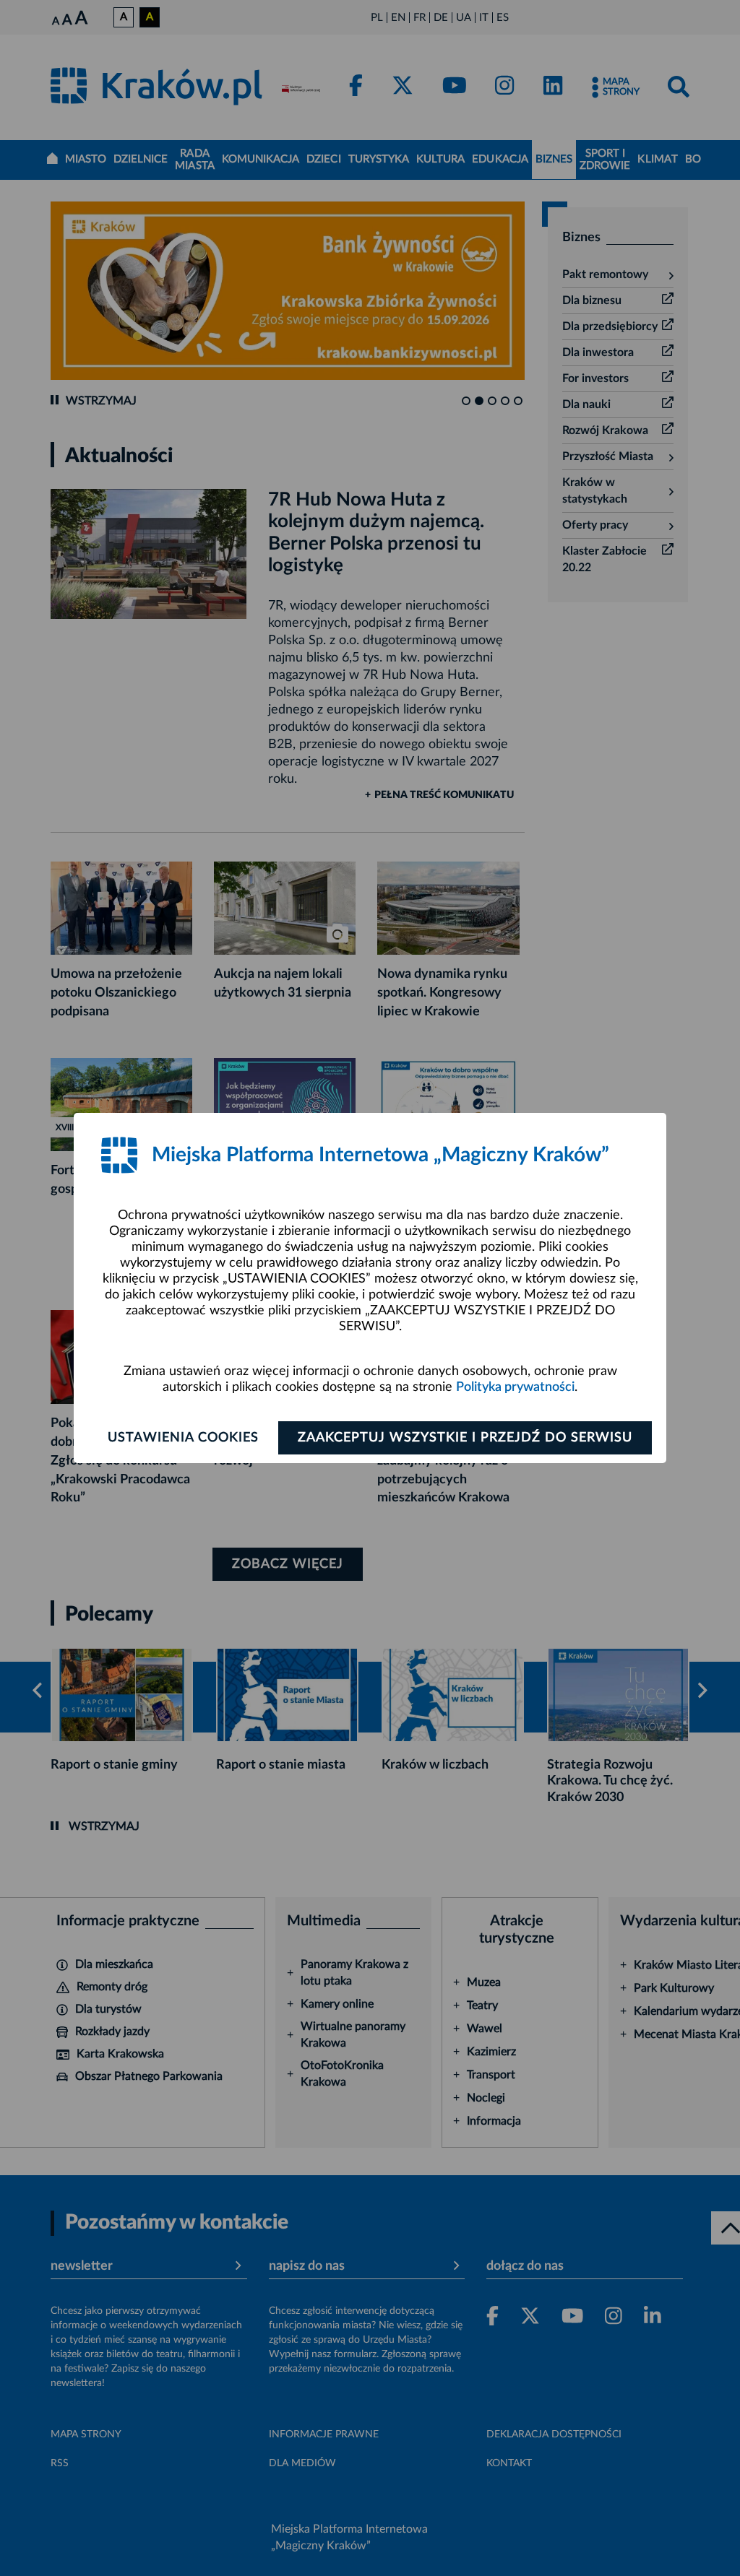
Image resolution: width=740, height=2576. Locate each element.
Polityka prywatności (515, 1387)
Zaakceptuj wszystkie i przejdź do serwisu (465, 1438)
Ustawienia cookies (183, 1438)
